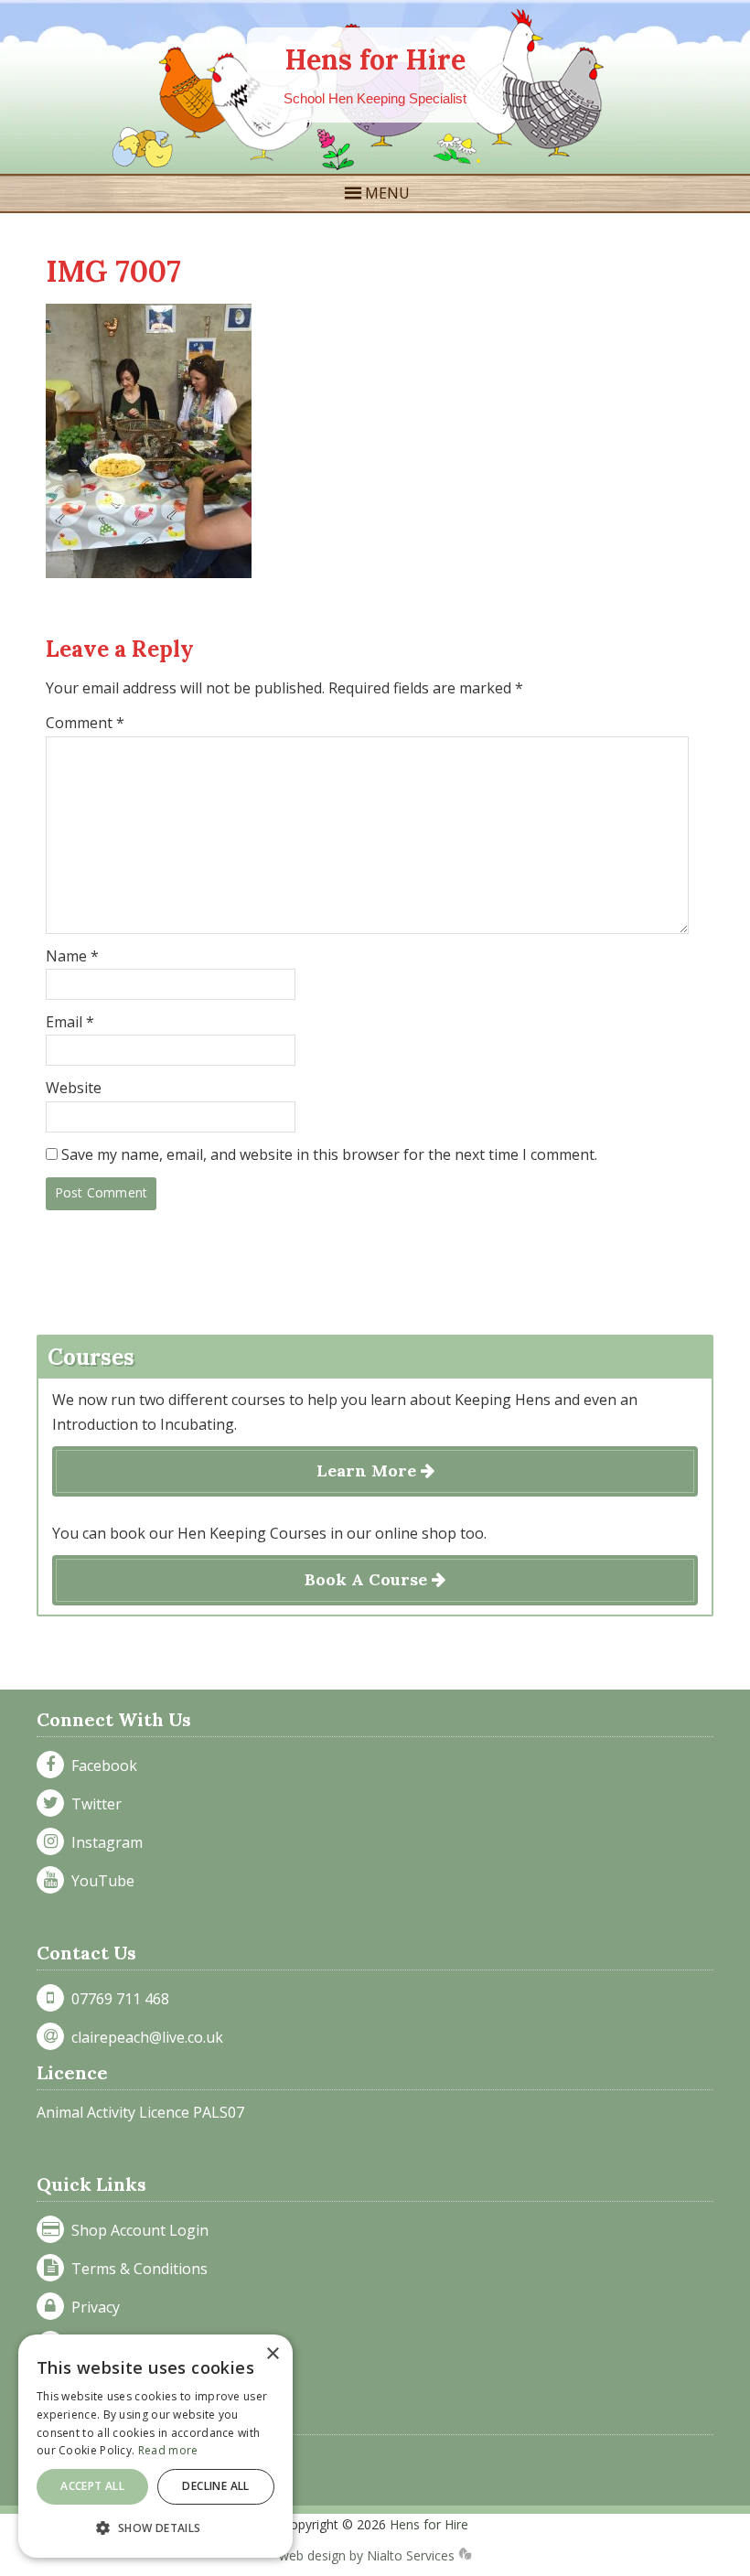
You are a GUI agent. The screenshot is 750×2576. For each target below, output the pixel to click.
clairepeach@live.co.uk (144, 2037)
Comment (85, 723)
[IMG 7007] (149, 573)
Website (74, 1088)
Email (70, 1022)
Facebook (101, 1766)
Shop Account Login (136, 2230)
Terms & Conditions (136, 2269)
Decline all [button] (215, 2486)
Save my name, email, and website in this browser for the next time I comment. (329, 1154)
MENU (387, 193)
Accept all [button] (92, 2486)
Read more (168, 2450)
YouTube (99, 1881)
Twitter (93, 1804)
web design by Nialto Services (369, 2555)
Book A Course (368, 1579)
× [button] (272, 2354)
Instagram (103, 1842)
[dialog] (155, 2446)
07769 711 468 (117, 1999)
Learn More (369, 1470)
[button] (155, 2528)
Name (72, 956)
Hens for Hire (375, 59)
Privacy (92, 2307)
